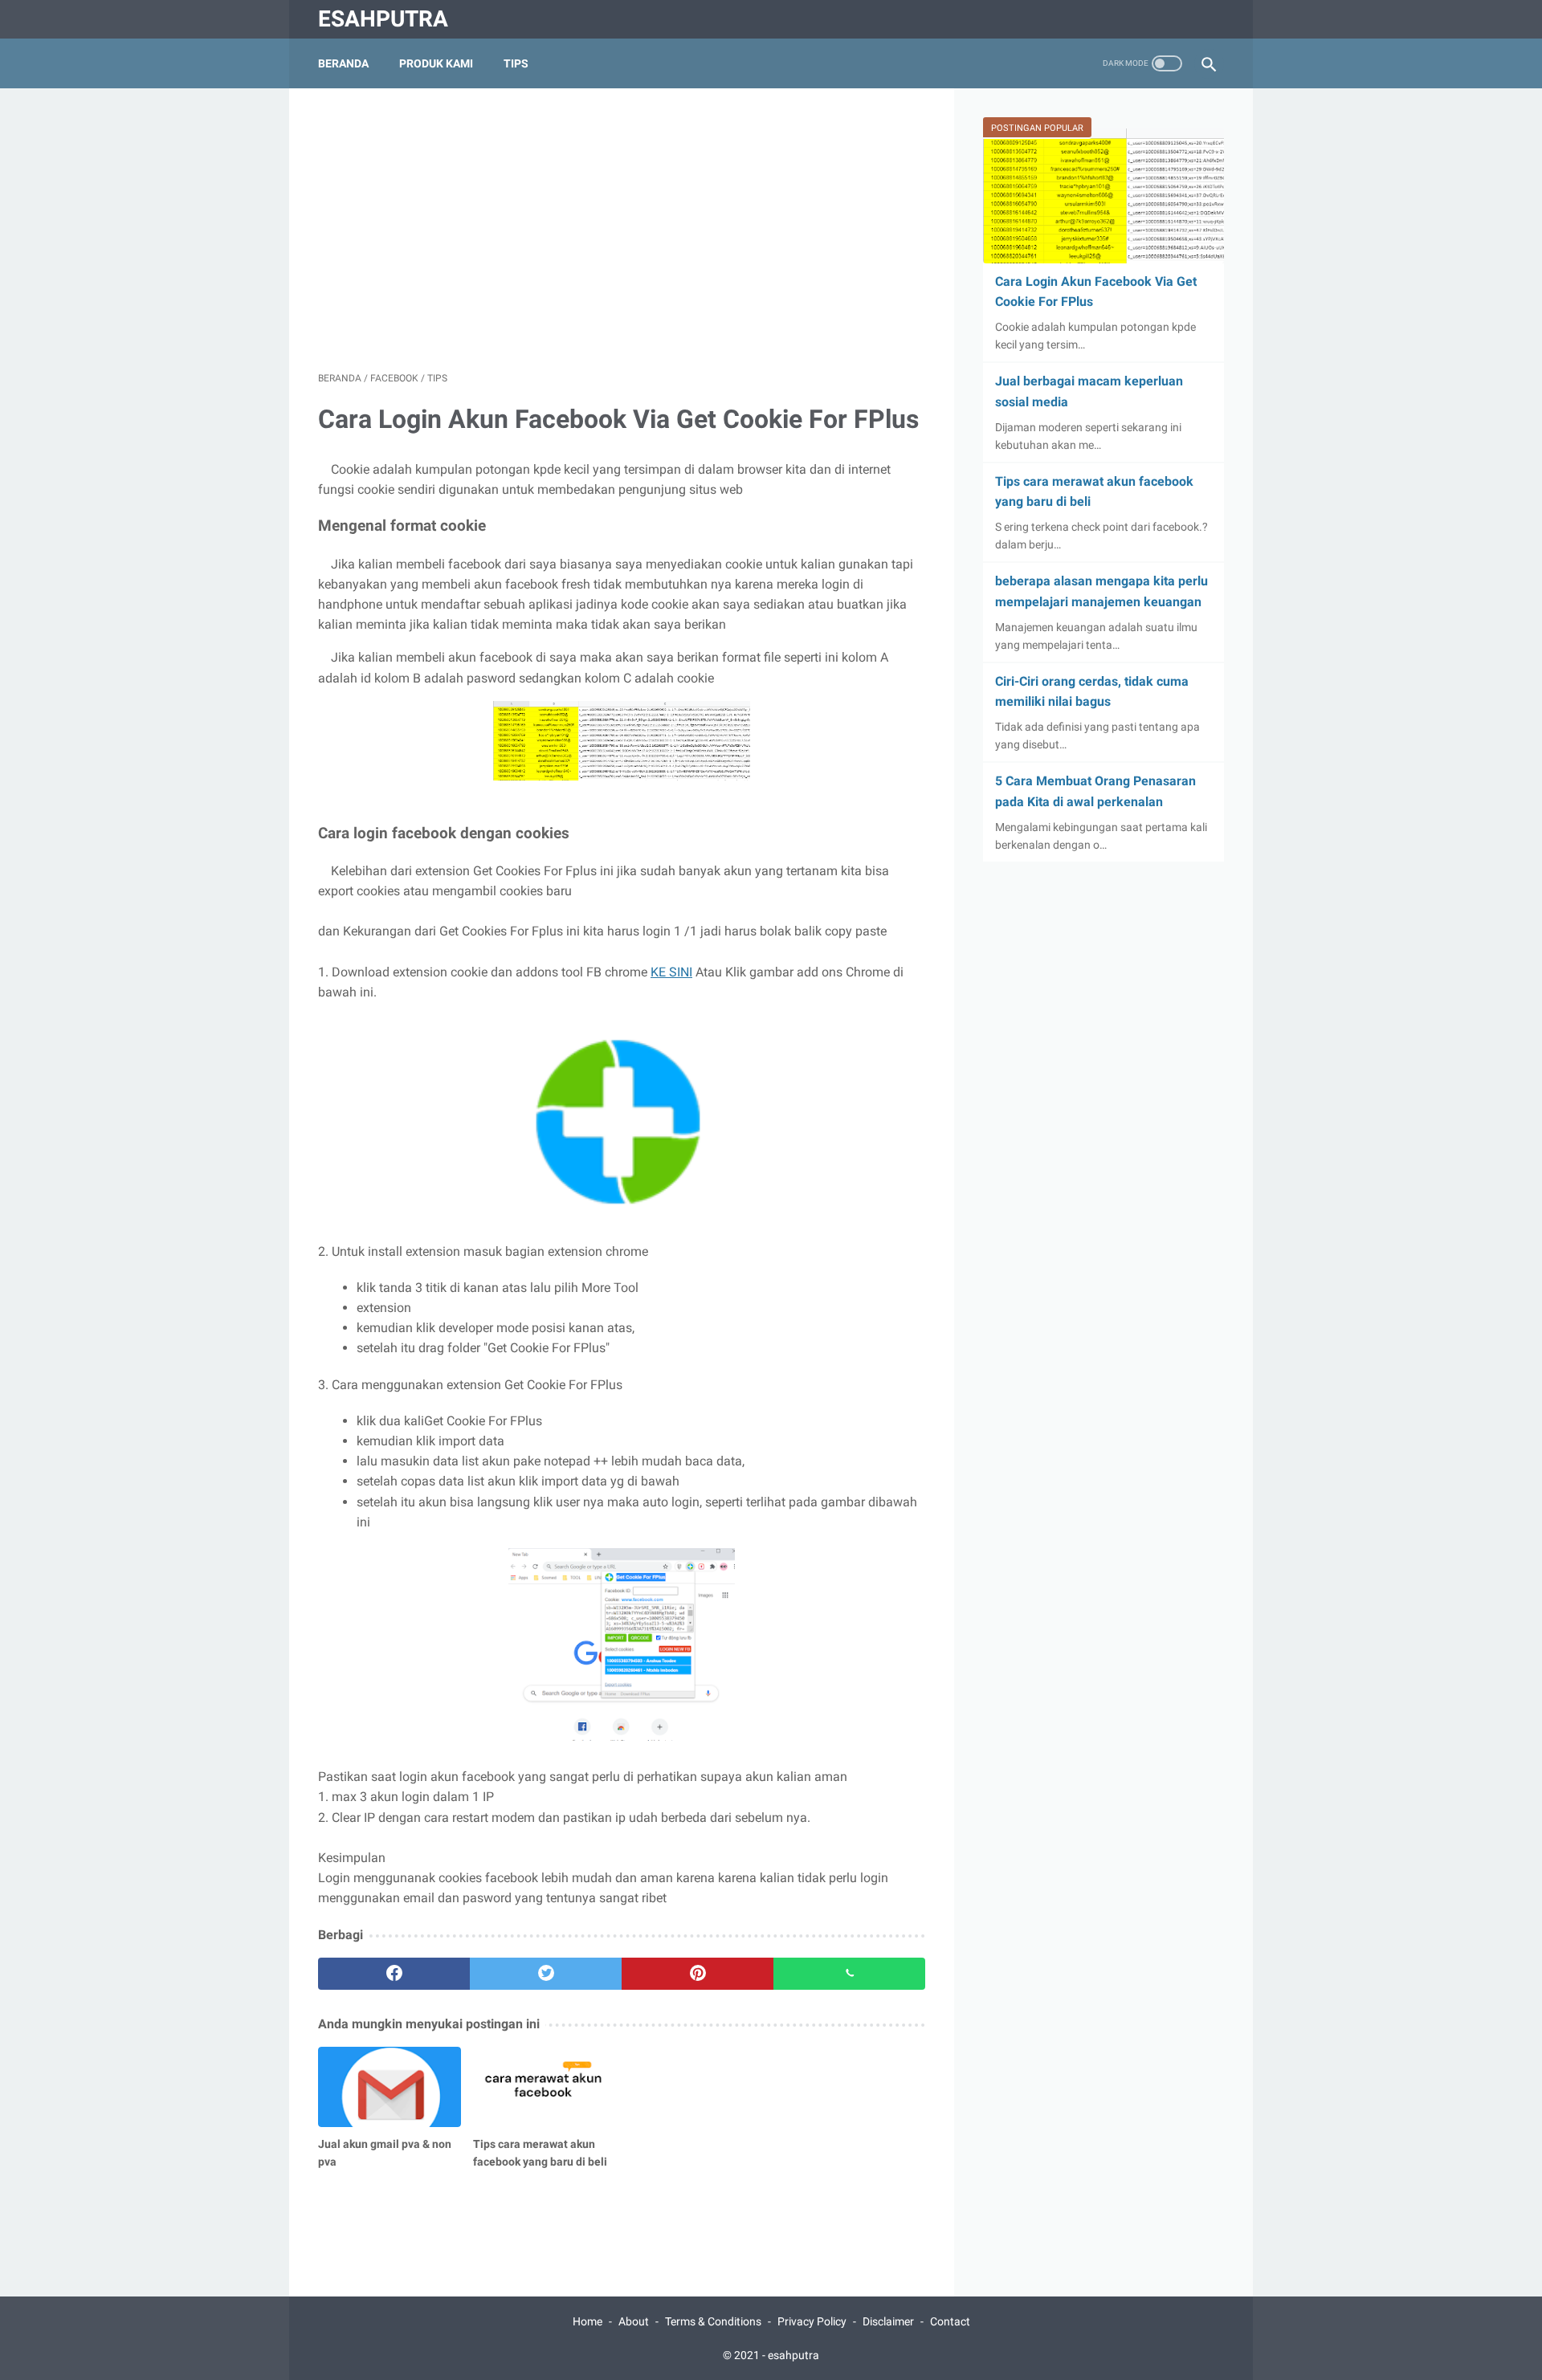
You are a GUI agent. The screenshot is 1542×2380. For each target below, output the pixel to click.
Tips (516, 63)
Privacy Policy (812, 2321)
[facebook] (394, 1974)
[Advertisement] (622, 230)
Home (587, 2321)
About (634, 2321)
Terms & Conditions (713, 2321)
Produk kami (436, 63)
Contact (950, 2321)
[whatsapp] (849, 1974)
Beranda (343, 63)
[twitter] (546, 1974)
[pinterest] (698, 1974)
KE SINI (671, 972)
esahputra (383, 19)
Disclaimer (888, 2321)
